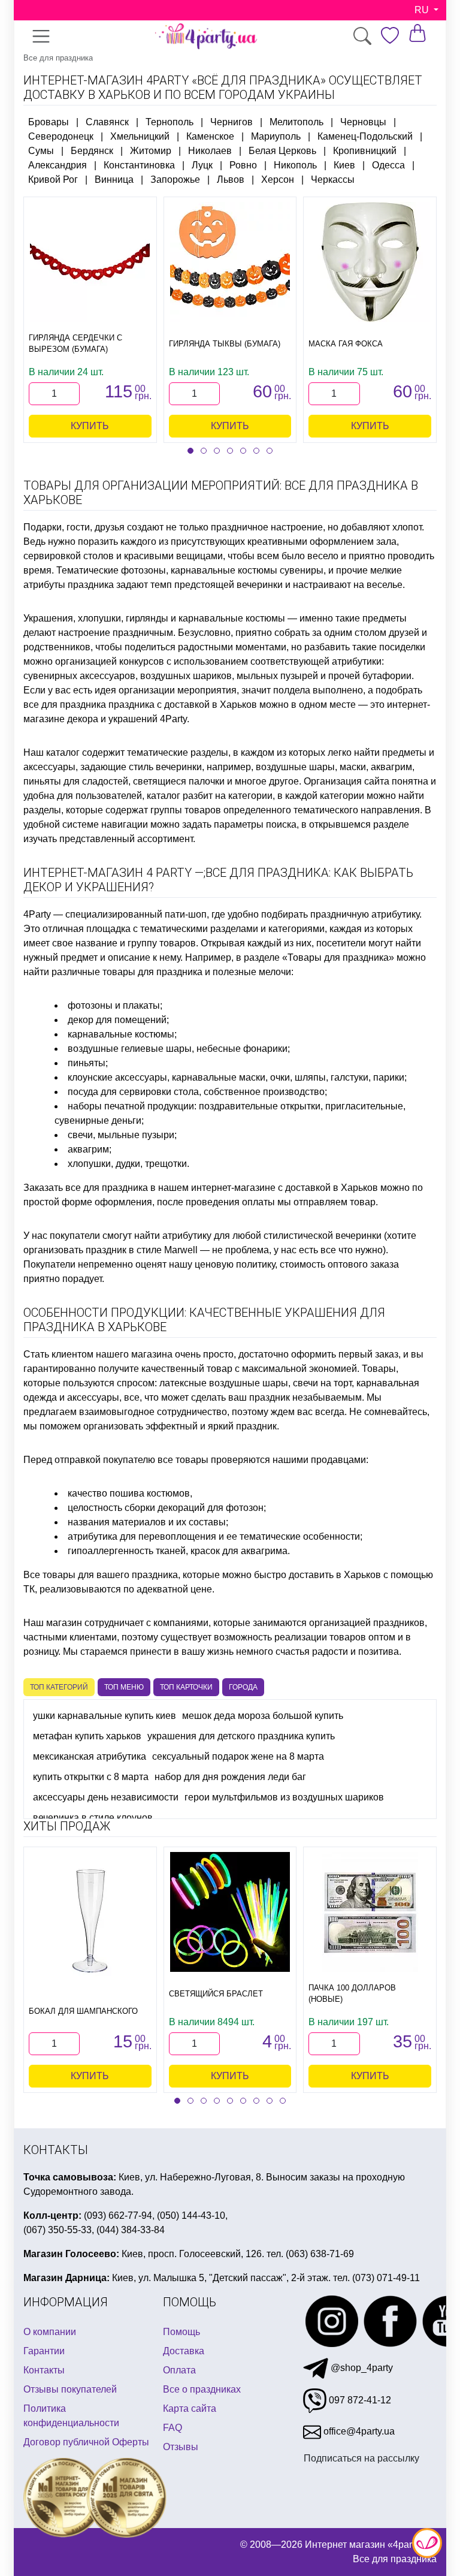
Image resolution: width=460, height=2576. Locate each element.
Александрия (57, 165)
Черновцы (363, 122)
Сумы (41, 151)
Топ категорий (59, 1687)
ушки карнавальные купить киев (105, 1716)
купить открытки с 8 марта (91, 1777)
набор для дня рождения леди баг (230, 1777)
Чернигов (231, 122)
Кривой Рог (53, 180)
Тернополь (170, 122)
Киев (344, 165)
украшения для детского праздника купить (241, 1736)
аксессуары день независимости (106, 1797)
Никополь (295, 165)
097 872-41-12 (359, 2400)
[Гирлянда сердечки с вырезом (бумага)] (90, 262)
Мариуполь (276, 136)
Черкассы (333, 180)
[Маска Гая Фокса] (370, 262)
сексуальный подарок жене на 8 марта (238, 1756)
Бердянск (92, 151)
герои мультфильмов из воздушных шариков (284, 1797)
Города (243, 1687)
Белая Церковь (282, 151)
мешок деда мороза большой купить (263, 1716)
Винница (114, 180)
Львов (231, 180)
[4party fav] (390, 36)
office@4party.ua (358, 2431)
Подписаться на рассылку (361, 2458)
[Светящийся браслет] (230, 1912)
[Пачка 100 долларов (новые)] (370, 1912)
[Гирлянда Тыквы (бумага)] (230, 262)
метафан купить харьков (87, 1736)
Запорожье (175, 180)
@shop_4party (361, 2368)
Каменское (210, 136)
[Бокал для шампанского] (90, 1921)
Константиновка (139, 165)
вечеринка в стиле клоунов (93, 1818)
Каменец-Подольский (365, 136)
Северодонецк (61, 136)
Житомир (151, 151)
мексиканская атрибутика (90, 1756)
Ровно (243, 165)
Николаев (210, 151)
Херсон (278, 180)
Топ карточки (186, 1687)
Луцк (202, 165)
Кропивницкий (365, 151)
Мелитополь (296, 122)
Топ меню (124, 1687)
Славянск (107, 122)
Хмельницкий (140, 136)
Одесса (388, 165)
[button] (190, 451)
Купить (90, 426)
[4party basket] (417, 33)
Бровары (49, 122)
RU (423, 10)
